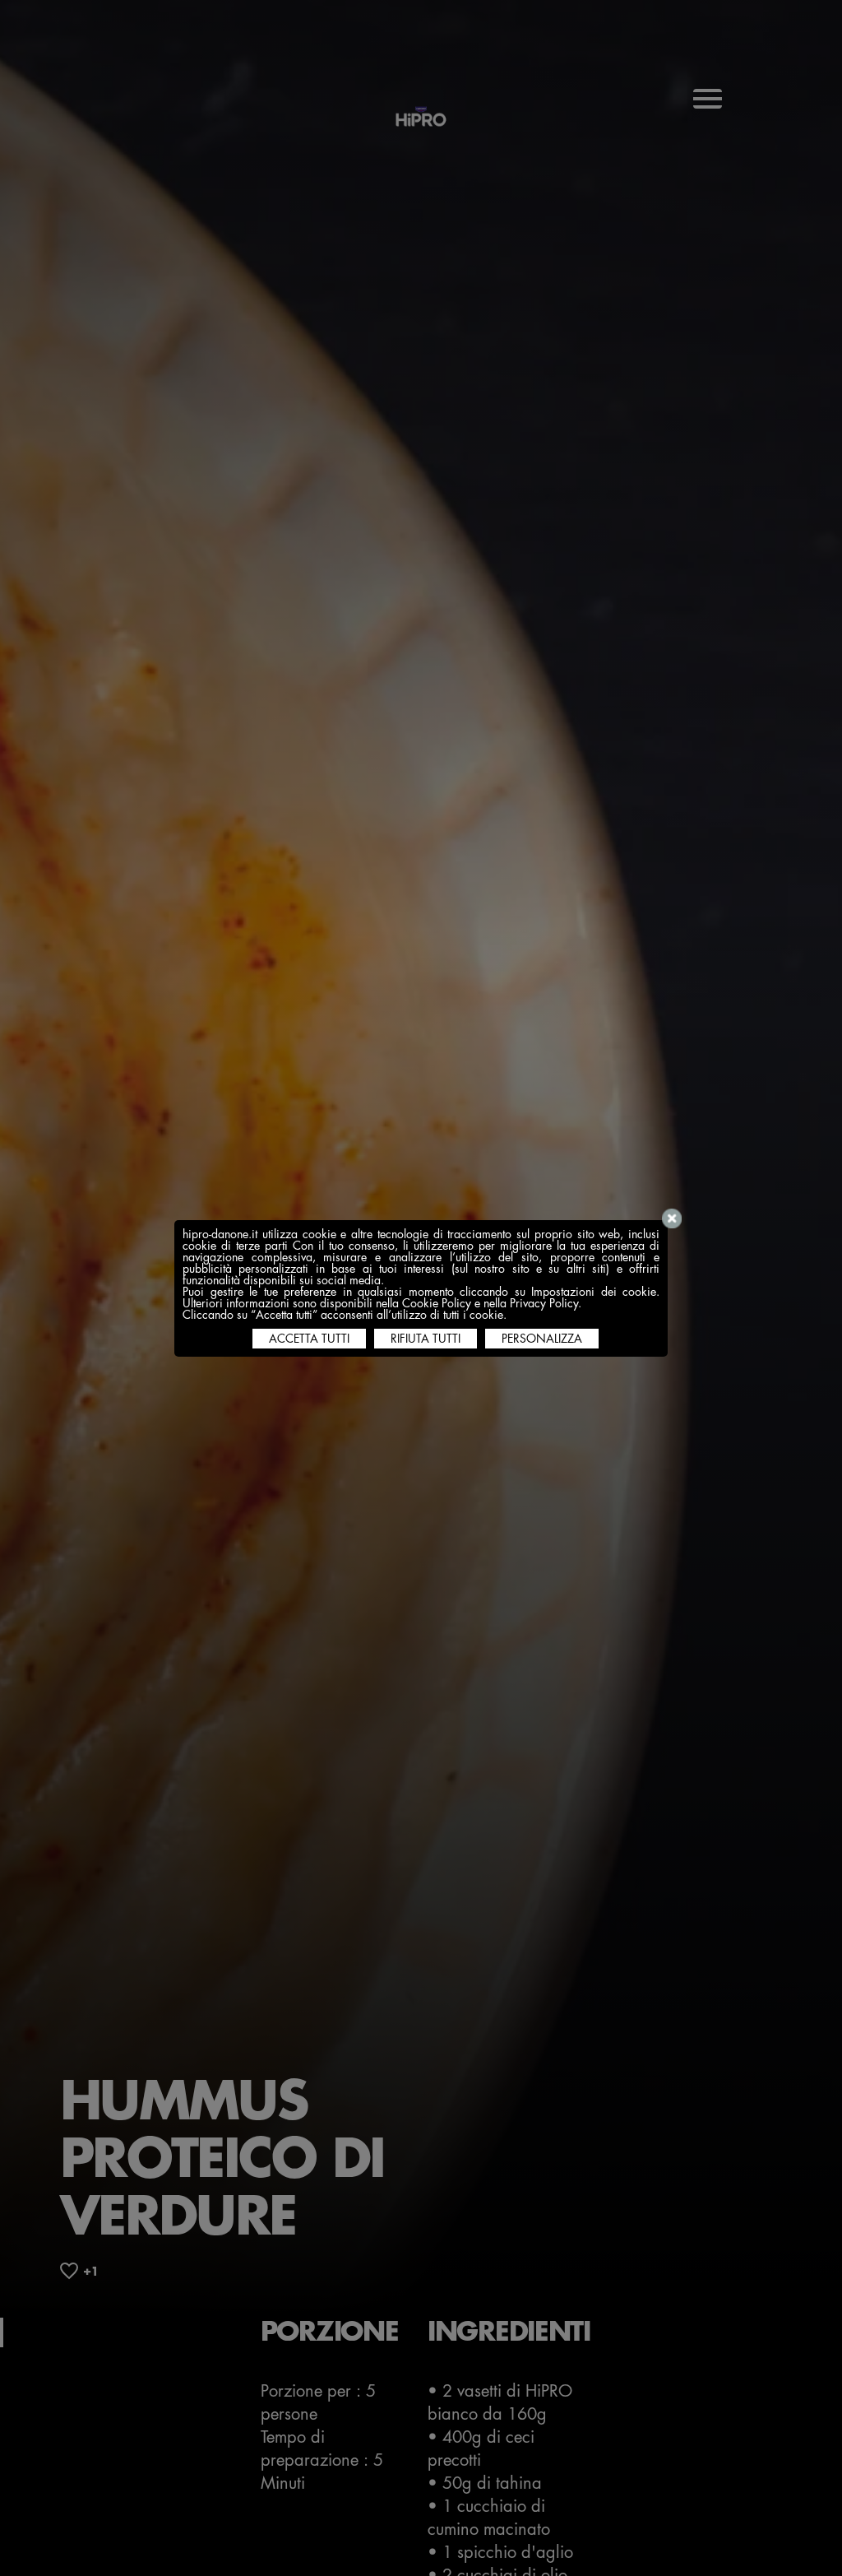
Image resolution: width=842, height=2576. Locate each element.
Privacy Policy (544, 1303)
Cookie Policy (437, 1303)
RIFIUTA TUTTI (426, 1339)
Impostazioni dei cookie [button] (594, 1292)
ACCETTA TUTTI (309, 1339)
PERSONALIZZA (542, 1339)
